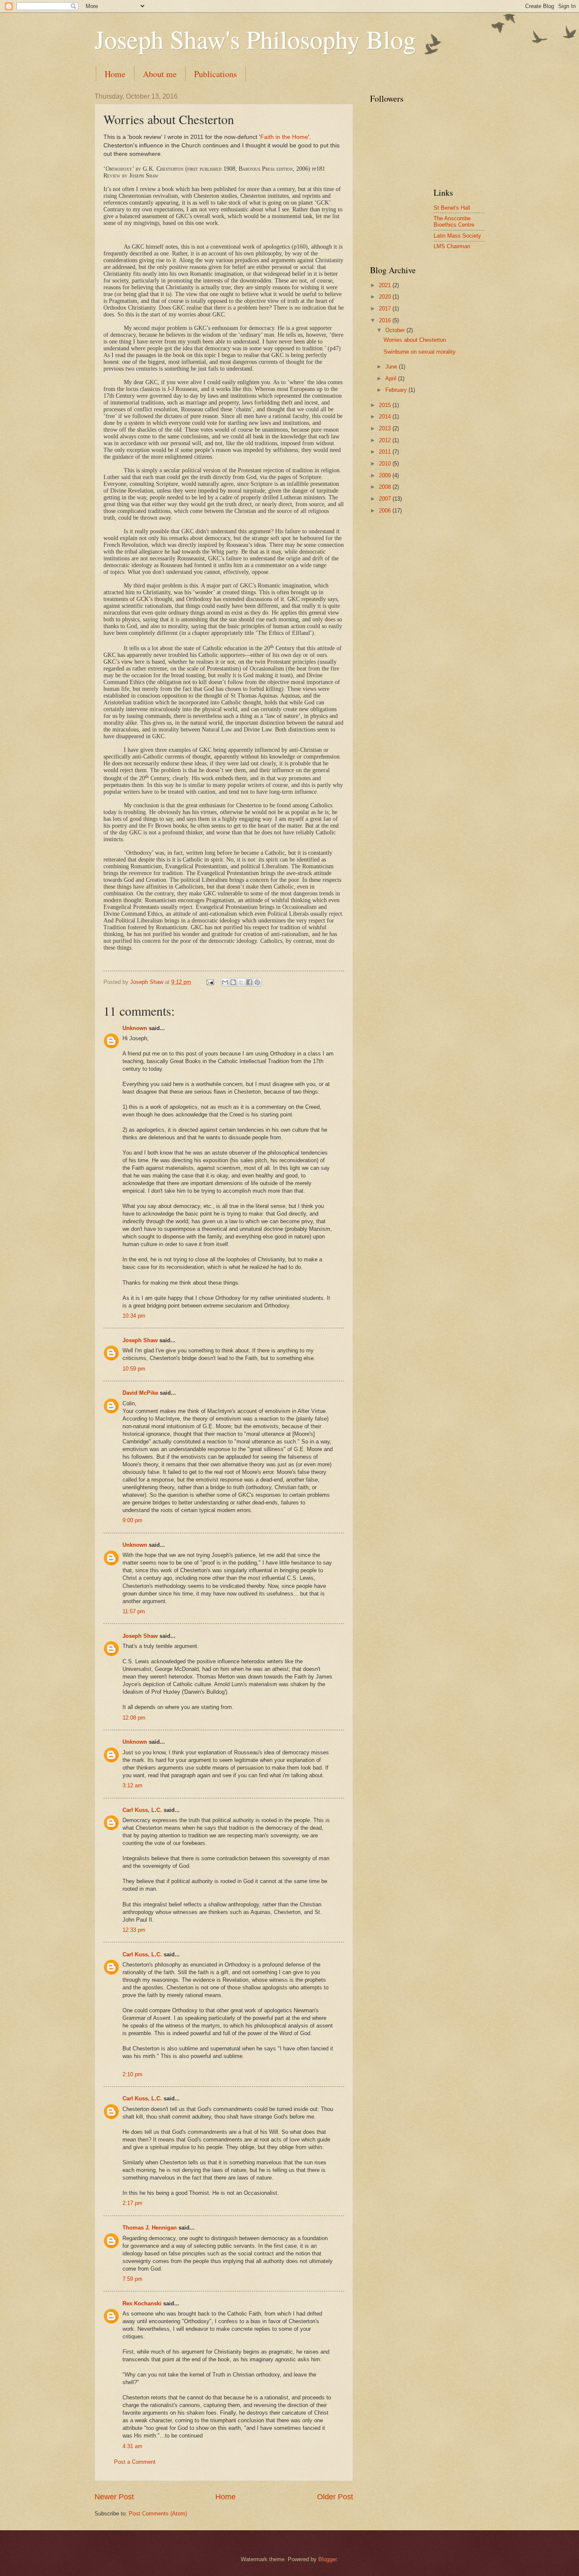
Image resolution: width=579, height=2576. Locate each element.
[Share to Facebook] (249, 982)
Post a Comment (135, 2462)
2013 (386, 428)
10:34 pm (134, 1316)
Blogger (327, 2559)
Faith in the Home (284, 137)
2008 (386, 487)
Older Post (335, 2497)
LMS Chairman (452, 246)
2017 (386, 309)
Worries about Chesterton (415, 340)
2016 (386, 320)
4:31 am (132, 2446)
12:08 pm (134, 1718)
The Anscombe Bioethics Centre (454, 222)
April (392, 378)
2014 (386, 417)
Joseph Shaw (140, 1340)
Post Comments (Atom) (158, 2514)
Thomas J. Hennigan (150, 2228)
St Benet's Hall (452, 208)
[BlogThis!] (233, 982)
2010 (386, 464)
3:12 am (132, 1785)
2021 (386, 285)
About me (160, 74)
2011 (386, 452)
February (397, 390)
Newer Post (114, 2497)
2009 (386, 475)
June (392, 367)
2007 (386, 499)
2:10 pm (132, 2074)
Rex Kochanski (142, 2303)
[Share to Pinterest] (257, 982)
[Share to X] (241, 982)
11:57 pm (134, 1611)
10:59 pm (134, 1369)
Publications (216, 74)
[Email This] (225, 982)
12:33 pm (134, 1930)
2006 (386, 511)
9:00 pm (132, 1520)
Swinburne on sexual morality (420, 352)
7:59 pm (132, 2279)
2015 (386, 405)
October (396, 330)
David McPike (140, 1393)
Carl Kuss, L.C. (142, 1810)
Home (115, 74)
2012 (386, 440)
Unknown (135, 1028)
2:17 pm (132, 2203)
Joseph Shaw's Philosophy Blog (255, 39)
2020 (386, 297)
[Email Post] (210, 982)
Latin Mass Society (457, 236)
